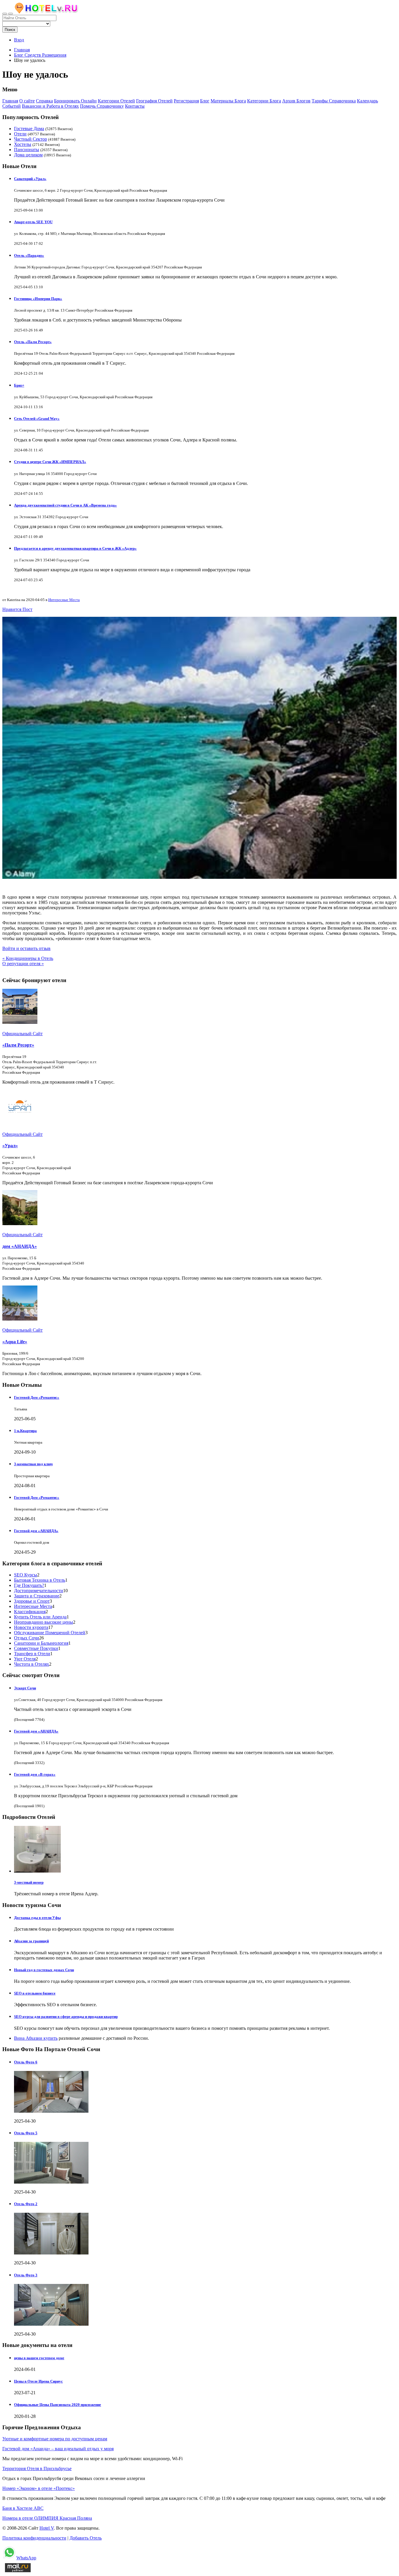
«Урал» (10, 1146)
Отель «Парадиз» (29, 255)
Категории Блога (264, 101)
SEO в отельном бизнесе (35, 1993)
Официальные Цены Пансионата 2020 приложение (58, 2405)
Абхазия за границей (31, 1941)
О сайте (27, 101)
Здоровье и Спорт (32, 1601)
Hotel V (47, 2528)
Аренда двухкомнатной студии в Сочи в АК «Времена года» (65, 505)
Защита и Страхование (37, 1596)
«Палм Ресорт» (18, 1045)
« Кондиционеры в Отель (28, 958)
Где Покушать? (29, 1585)
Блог (205, 101)
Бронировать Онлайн (75, 101)
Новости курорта (31, 1627)
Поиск (10, 30)
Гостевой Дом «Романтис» (37, 1397)
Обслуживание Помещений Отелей (50, 1633)
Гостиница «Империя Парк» (38, 299)
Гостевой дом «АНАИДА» (36, 1531)
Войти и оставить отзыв (26, 948)
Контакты (135, 106)
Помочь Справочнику (102, 106)
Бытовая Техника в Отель (40, 1580)
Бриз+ (19, 385)
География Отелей (154, 101)
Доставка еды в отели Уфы (37, 1918)
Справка (44, 101)
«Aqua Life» (15, 1342)
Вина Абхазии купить (36, 2038)
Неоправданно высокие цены (44, 1622)
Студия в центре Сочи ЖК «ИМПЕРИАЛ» (50, 462)
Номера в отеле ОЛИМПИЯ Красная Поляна (47, 2518)
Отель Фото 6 (26, 2062)
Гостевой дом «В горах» (35, 1774)
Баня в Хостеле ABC (23, 2508)
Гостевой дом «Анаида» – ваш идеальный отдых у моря (58, 2449)
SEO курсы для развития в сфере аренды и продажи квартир (66, 2017)
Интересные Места (64, 600)
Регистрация (186, 101)
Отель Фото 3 (26, 2275)
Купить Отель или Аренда (40, 1617)
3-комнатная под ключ (33, 1464)
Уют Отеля (25, 1659)
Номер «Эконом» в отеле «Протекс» (39, 2488)
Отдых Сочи (27, 1638)
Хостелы (23, 144)
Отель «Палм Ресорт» (33, 342)
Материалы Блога (228, 101)
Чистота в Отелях (32, 1664)
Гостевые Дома (29, 129)
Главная (22, 50)
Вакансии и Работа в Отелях (50, 106)
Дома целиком (28, 155)
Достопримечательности (39, 1591)
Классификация (30, 1612)
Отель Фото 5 (26, 2133)
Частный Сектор (31, 139)
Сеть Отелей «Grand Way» (37, 419)
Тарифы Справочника (334, 101)
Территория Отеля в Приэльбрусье (37, 2468)
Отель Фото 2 (26, 2204)
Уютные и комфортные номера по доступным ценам (55, 2439)
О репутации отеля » (23, 964)
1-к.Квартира (25, 1431)
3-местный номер (29, 1882)
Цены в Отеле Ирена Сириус (38, 2381)
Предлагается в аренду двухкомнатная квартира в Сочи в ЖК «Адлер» (75, 548)
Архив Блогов (296, 101)
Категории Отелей (116, 101)
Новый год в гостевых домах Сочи (44, 1970)
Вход (19, 40)
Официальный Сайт (22, 1034)
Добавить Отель (86, 2538)
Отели (20, 134)
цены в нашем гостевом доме (39, 2358)
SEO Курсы (26, 1575)
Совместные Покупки (36, 1648)
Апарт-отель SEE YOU (33, 222)
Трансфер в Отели (32, 1654)
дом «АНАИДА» (20, 1246)
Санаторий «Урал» (30, 179)
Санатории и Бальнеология (41, 1643)
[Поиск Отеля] (5, 14)
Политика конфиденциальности (34, 2538)
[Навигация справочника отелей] (11, 14)
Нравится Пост (17, 609)
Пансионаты (27, 150)
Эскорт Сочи (25, 1688)
